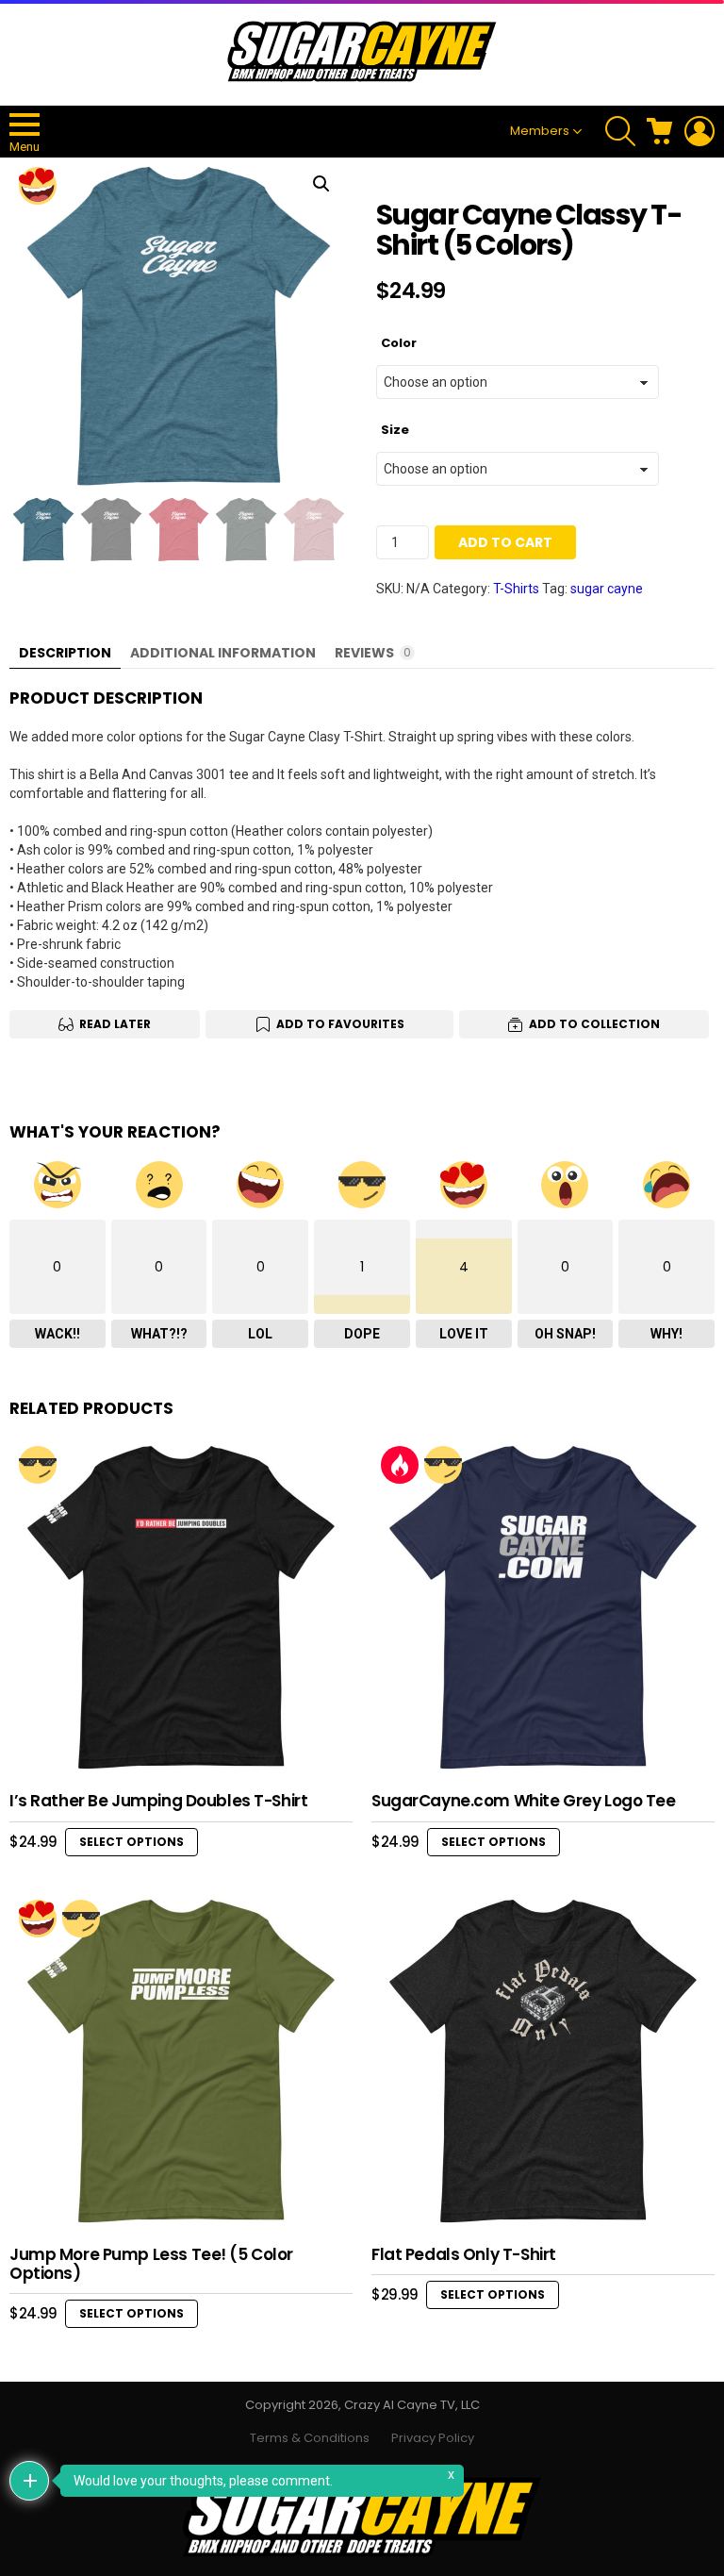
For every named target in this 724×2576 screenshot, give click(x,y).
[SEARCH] (620, 131)
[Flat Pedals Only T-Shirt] (543, 2062)
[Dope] (38, 1465)
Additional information (223, 653)
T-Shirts (516, 589)
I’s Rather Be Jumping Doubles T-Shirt (158, 1801)
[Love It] (38, 186)
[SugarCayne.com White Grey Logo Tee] (543, 1608)
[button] (321, 184)
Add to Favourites (340, 1024)
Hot (400, 1465)
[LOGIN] (699, 131)
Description (65, 653)
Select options (132, 1842)
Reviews (373, 653)
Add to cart (505, 542)
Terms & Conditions (310, 2438)
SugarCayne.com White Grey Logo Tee (524, 1801)
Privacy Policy (433, 2438)
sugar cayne (607, 589)
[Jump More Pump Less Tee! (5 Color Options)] (181, 2062)
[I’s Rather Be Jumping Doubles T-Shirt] (181, 1608)
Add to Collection (594, 1024)
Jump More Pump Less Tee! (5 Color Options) (151, 2264)
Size (395, 430)
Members (540, 131)
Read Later (115, 1024)
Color (399, 343)
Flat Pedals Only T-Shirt (464, 2254)
